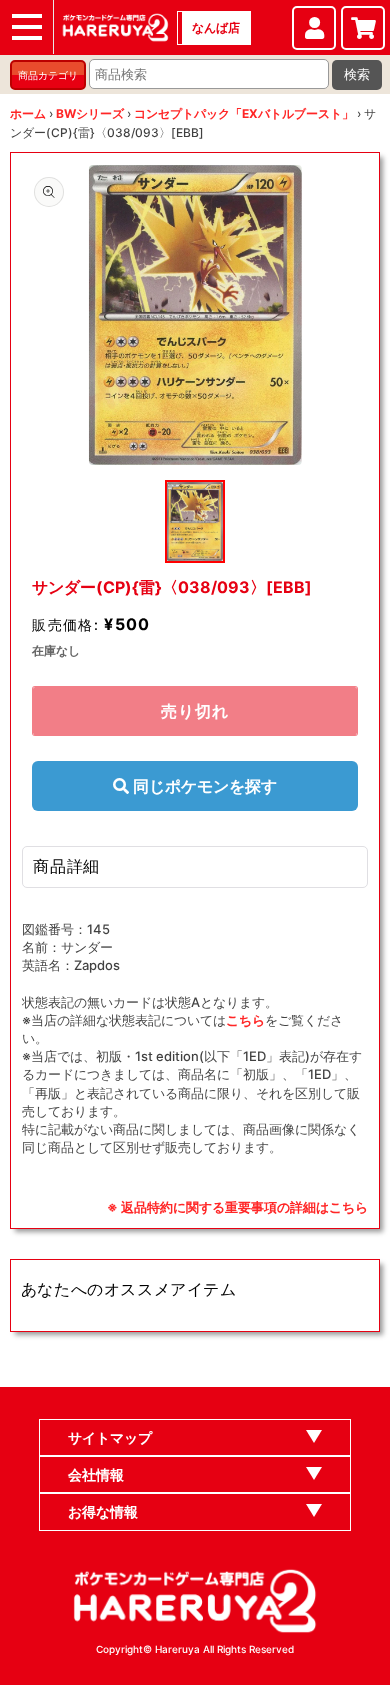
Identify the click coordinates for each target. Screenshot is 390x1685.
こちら (245, 1020)
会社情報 (96, 1474)
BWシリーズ (90, 113)
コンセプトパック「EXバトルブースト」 (244, 113)
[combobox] (209, 74)
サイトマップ (110, 1437)
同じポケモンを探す (203, 786)
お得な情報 (103, 1511)
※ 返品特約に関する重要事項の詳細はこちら (237, 1207)
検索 (357, 74)
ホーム (28, 113)
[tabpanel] (195, 315)
